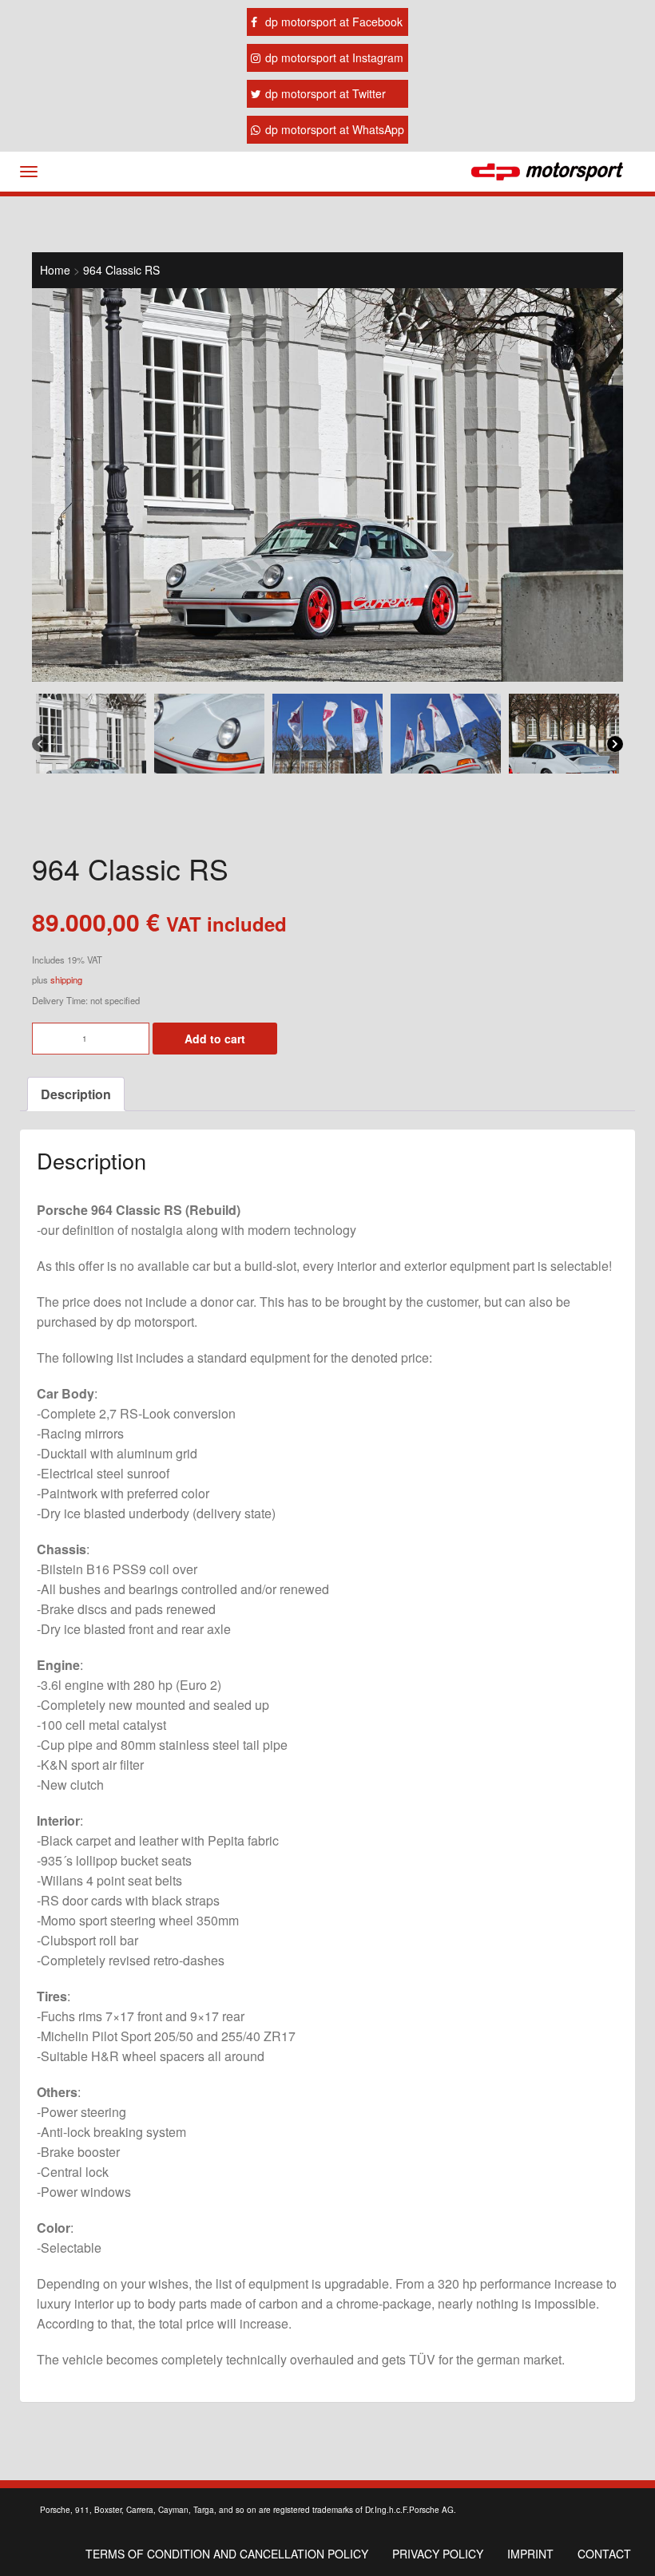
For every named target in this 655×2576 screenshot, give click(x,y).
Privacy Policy (438, 2554)
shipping (66, 979)
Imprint (530, 2554)
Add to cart (215, 1039)
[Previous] (40, 743)
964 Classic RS (121, 270)
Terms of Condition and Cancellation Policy (227, 2554)
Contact (604, 2554)
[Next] (615, 743)
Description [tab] (76, 1094)
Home (55, 270)
